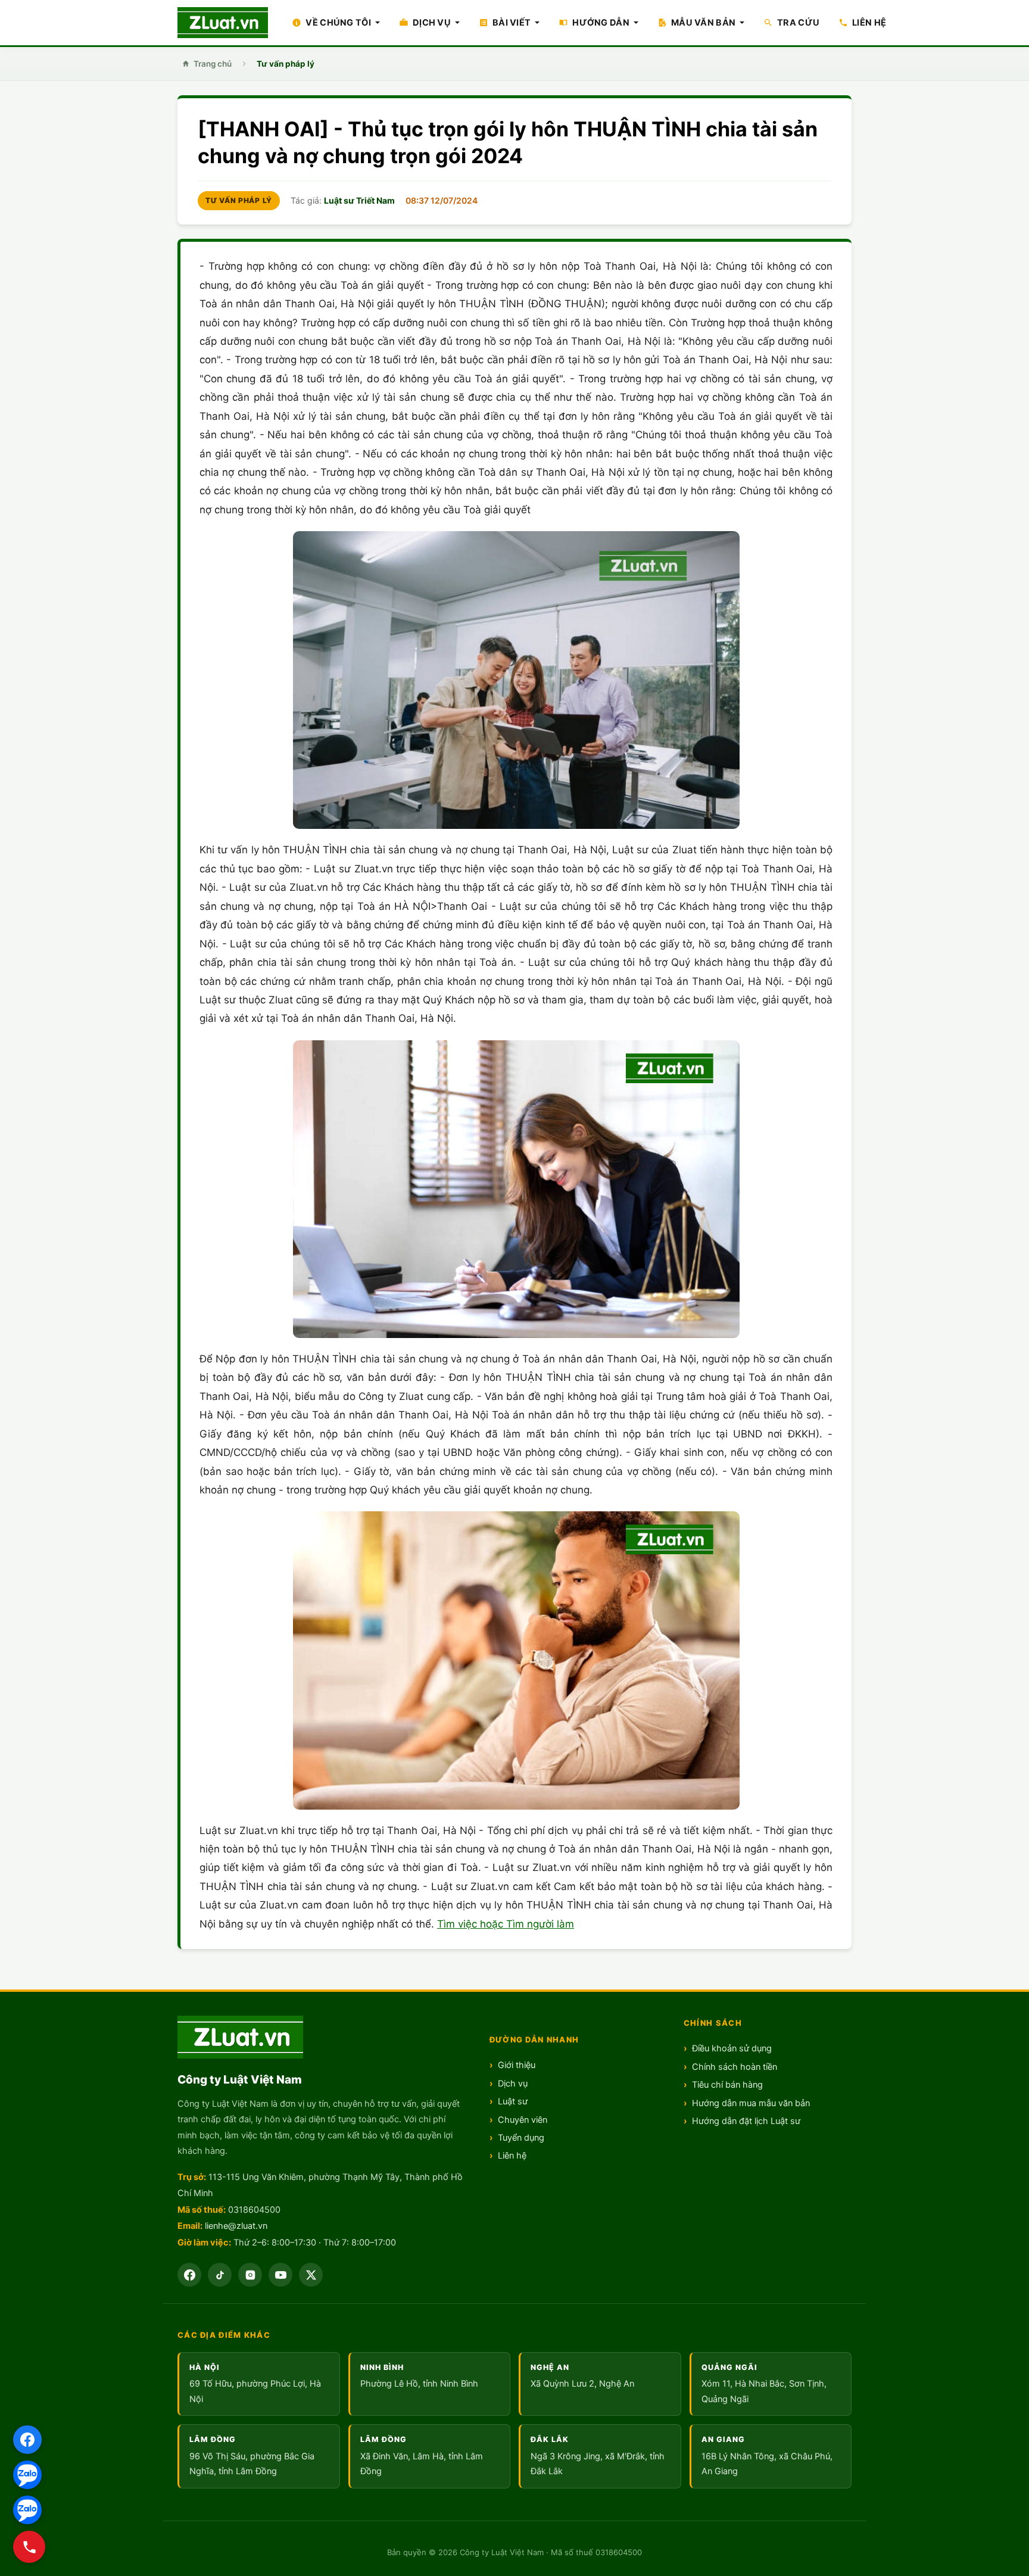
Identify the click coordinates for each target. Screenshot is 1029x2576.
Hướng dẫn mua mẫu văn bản (751, 2103)
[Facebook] (27, 2440)
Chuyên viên (523, 2120)
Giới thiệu (517, 2065)
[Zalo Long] (27, 2475)
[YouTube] (280, 2275)
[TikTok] (220, 2275)
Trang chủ (213, 64)
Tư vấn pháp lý (286, 64)
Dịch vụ (513, 2084)
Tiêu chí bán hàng (727, 2085)
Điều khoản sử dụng (732, 2048)
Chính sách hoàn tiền (735, 2067)
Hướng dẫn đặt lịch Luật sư (746, 2121)
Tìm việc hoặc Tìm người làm (506, 1924)
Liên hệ (512, 2156)
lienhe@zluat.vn (236, 2226)
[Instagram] (250, 2275)
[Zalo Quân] (27, 2510)
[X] (311, 2275)
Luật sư (513, 2101)
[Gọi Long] (29, 2547)
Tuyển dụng (521, 2138)
